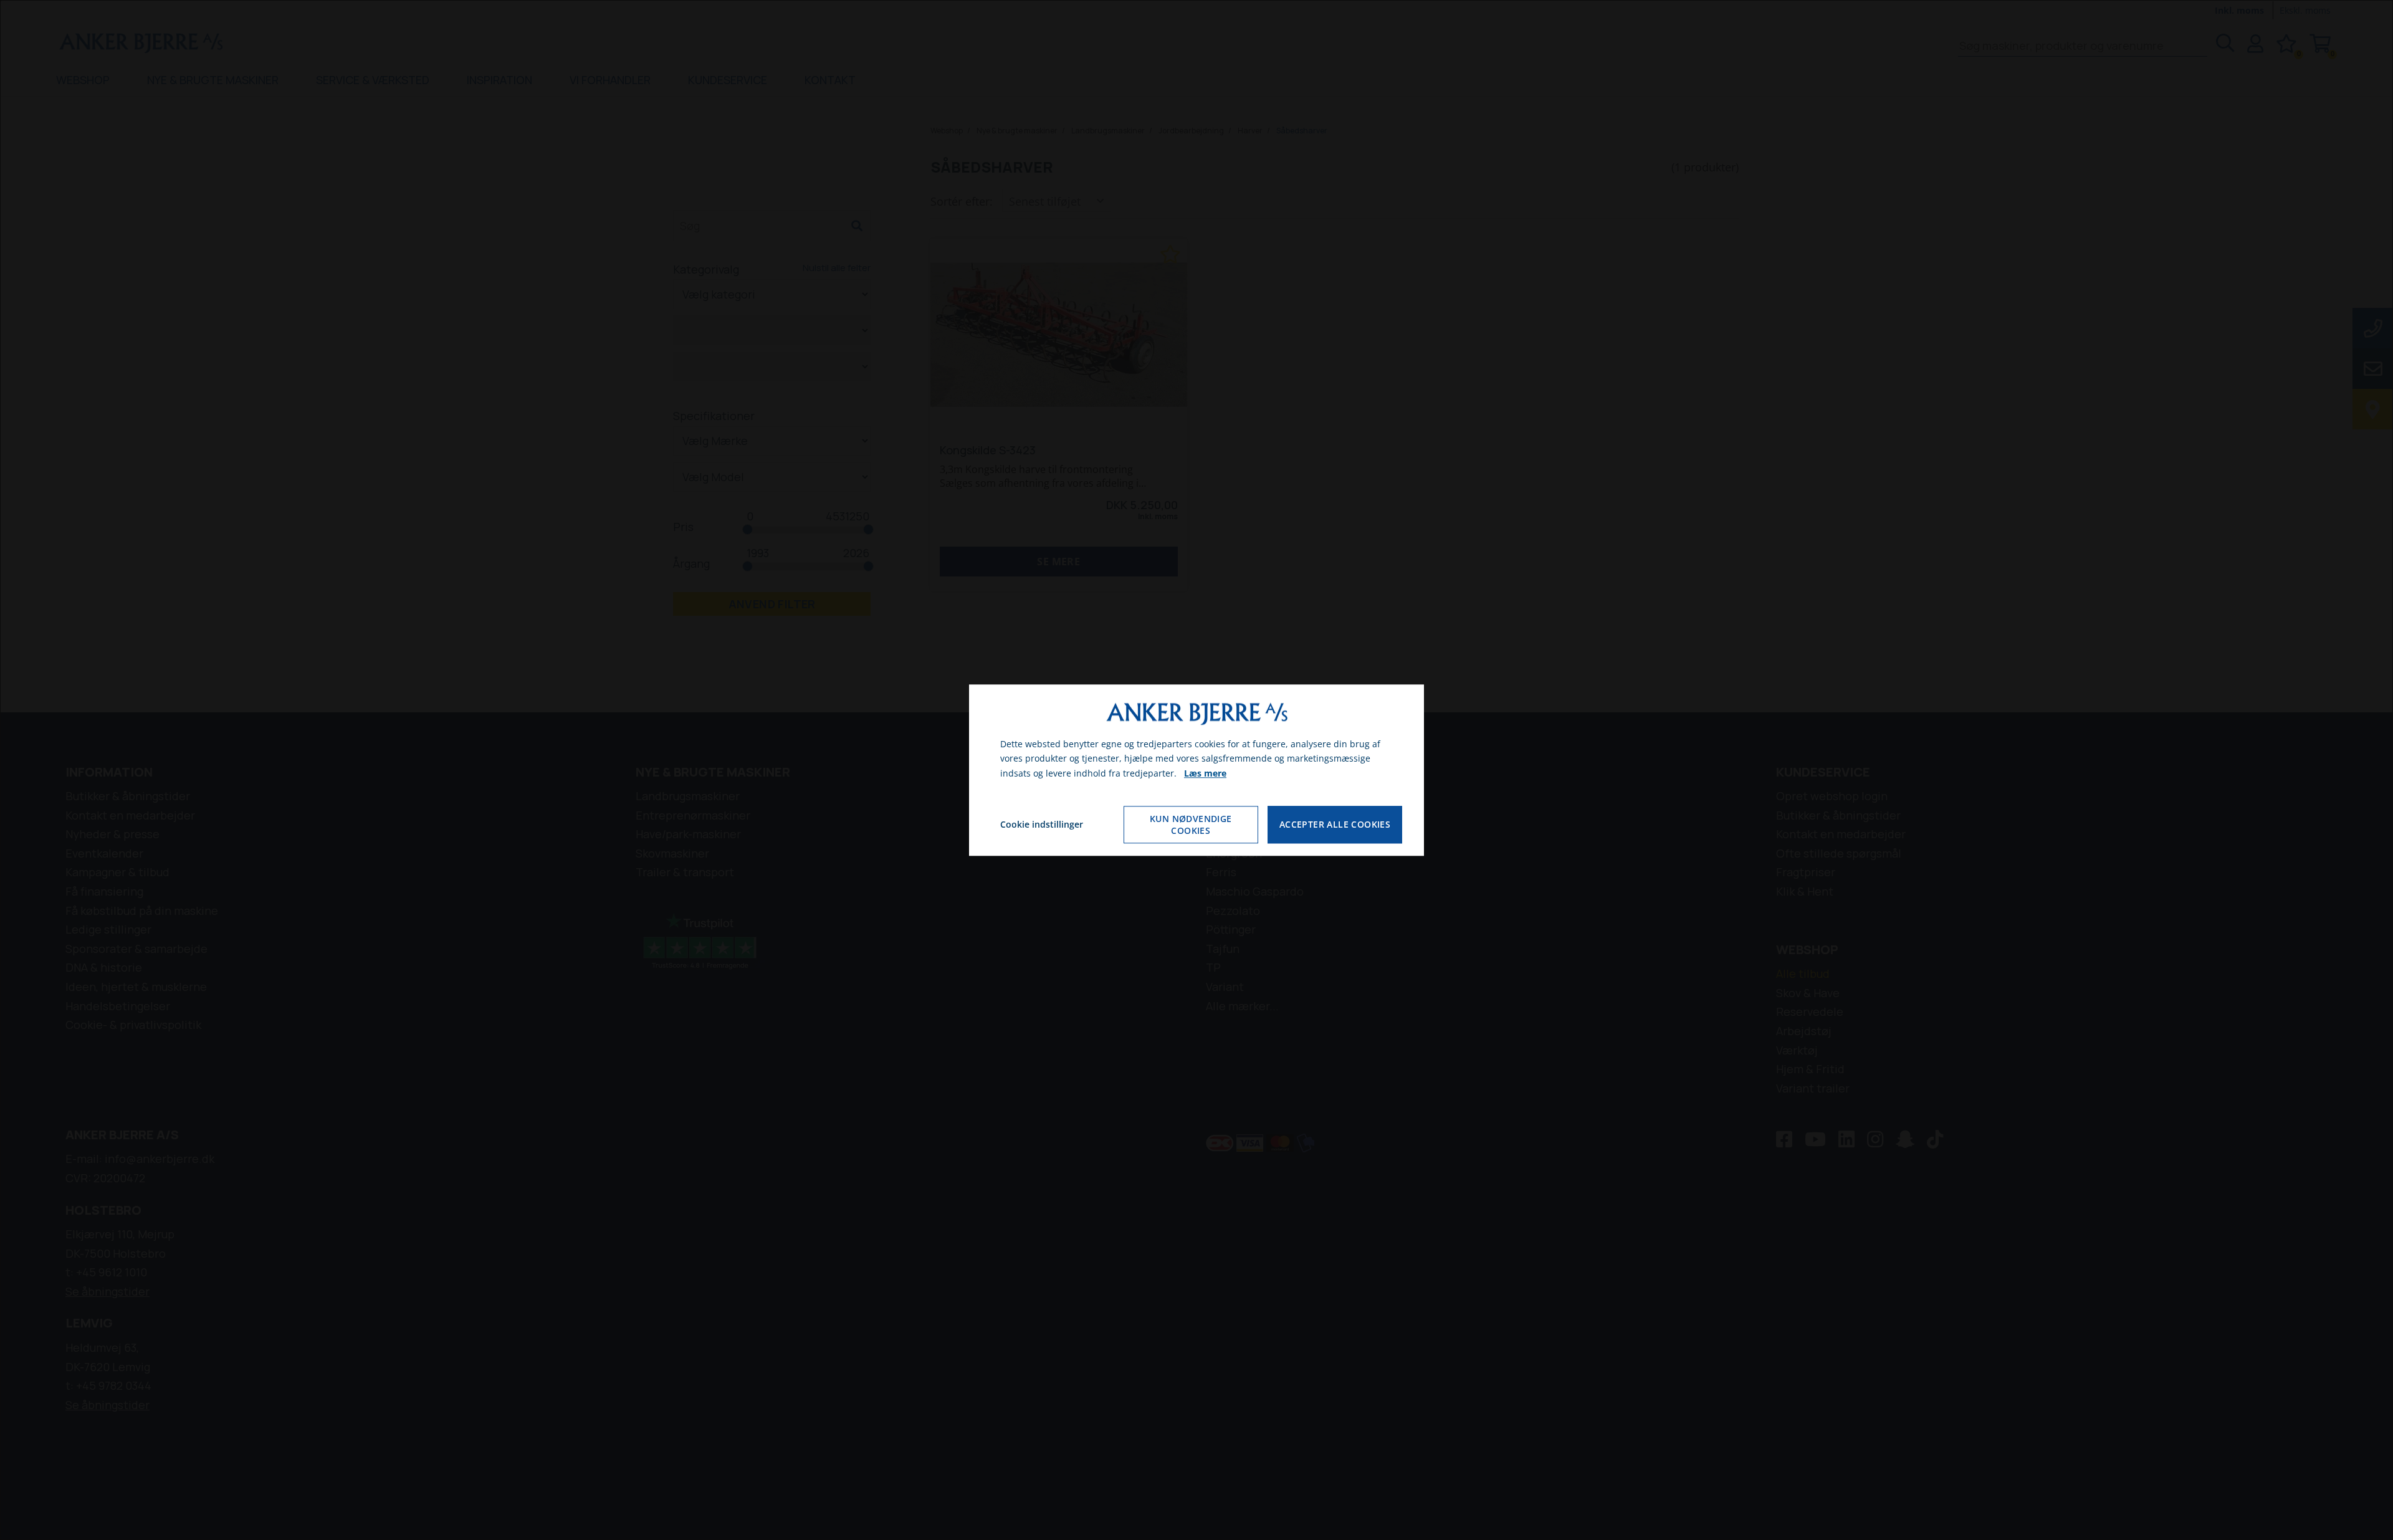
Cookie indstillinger (1042, 824)
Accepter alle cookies (1335, 825)
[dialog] (1196, 770)
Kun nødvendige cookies (1191, 825)
